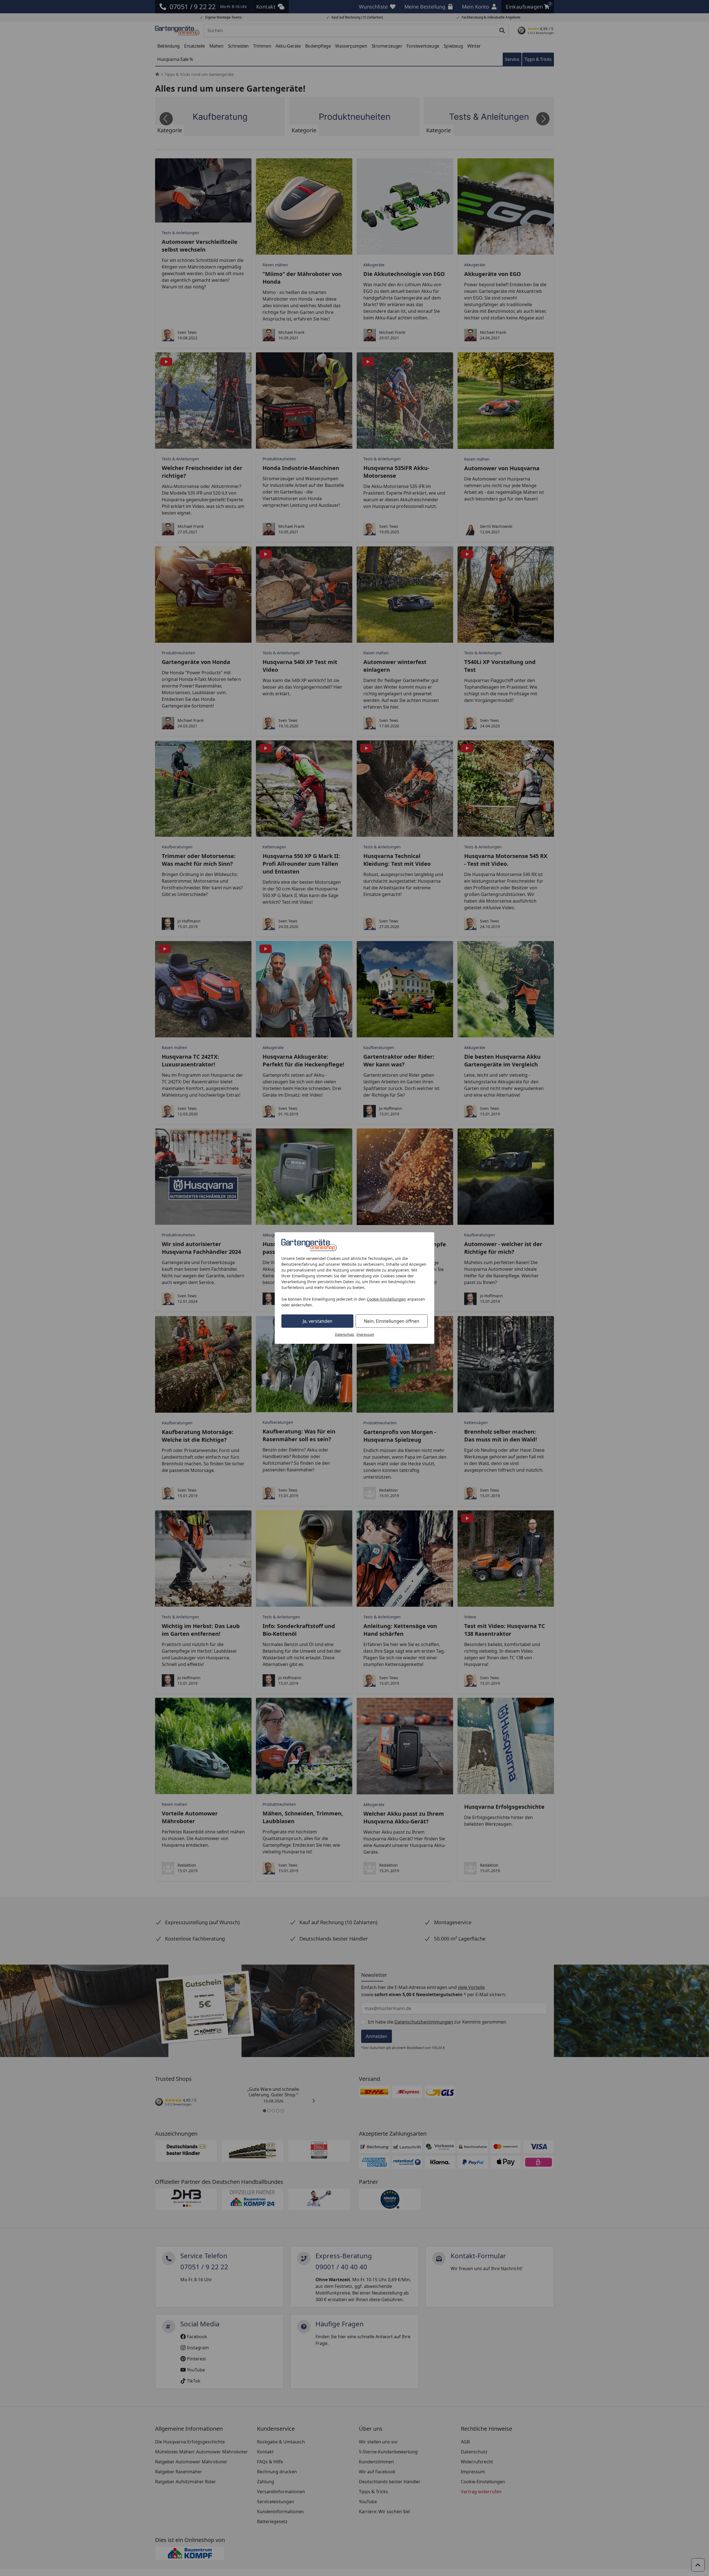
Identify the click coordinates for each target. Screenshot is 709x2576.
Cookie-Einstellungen (386, 1299)
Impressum (365, 1334)
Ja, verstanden (318, 1321)
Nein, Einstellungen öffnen (392, 1321)
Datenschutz (345, 1334)
